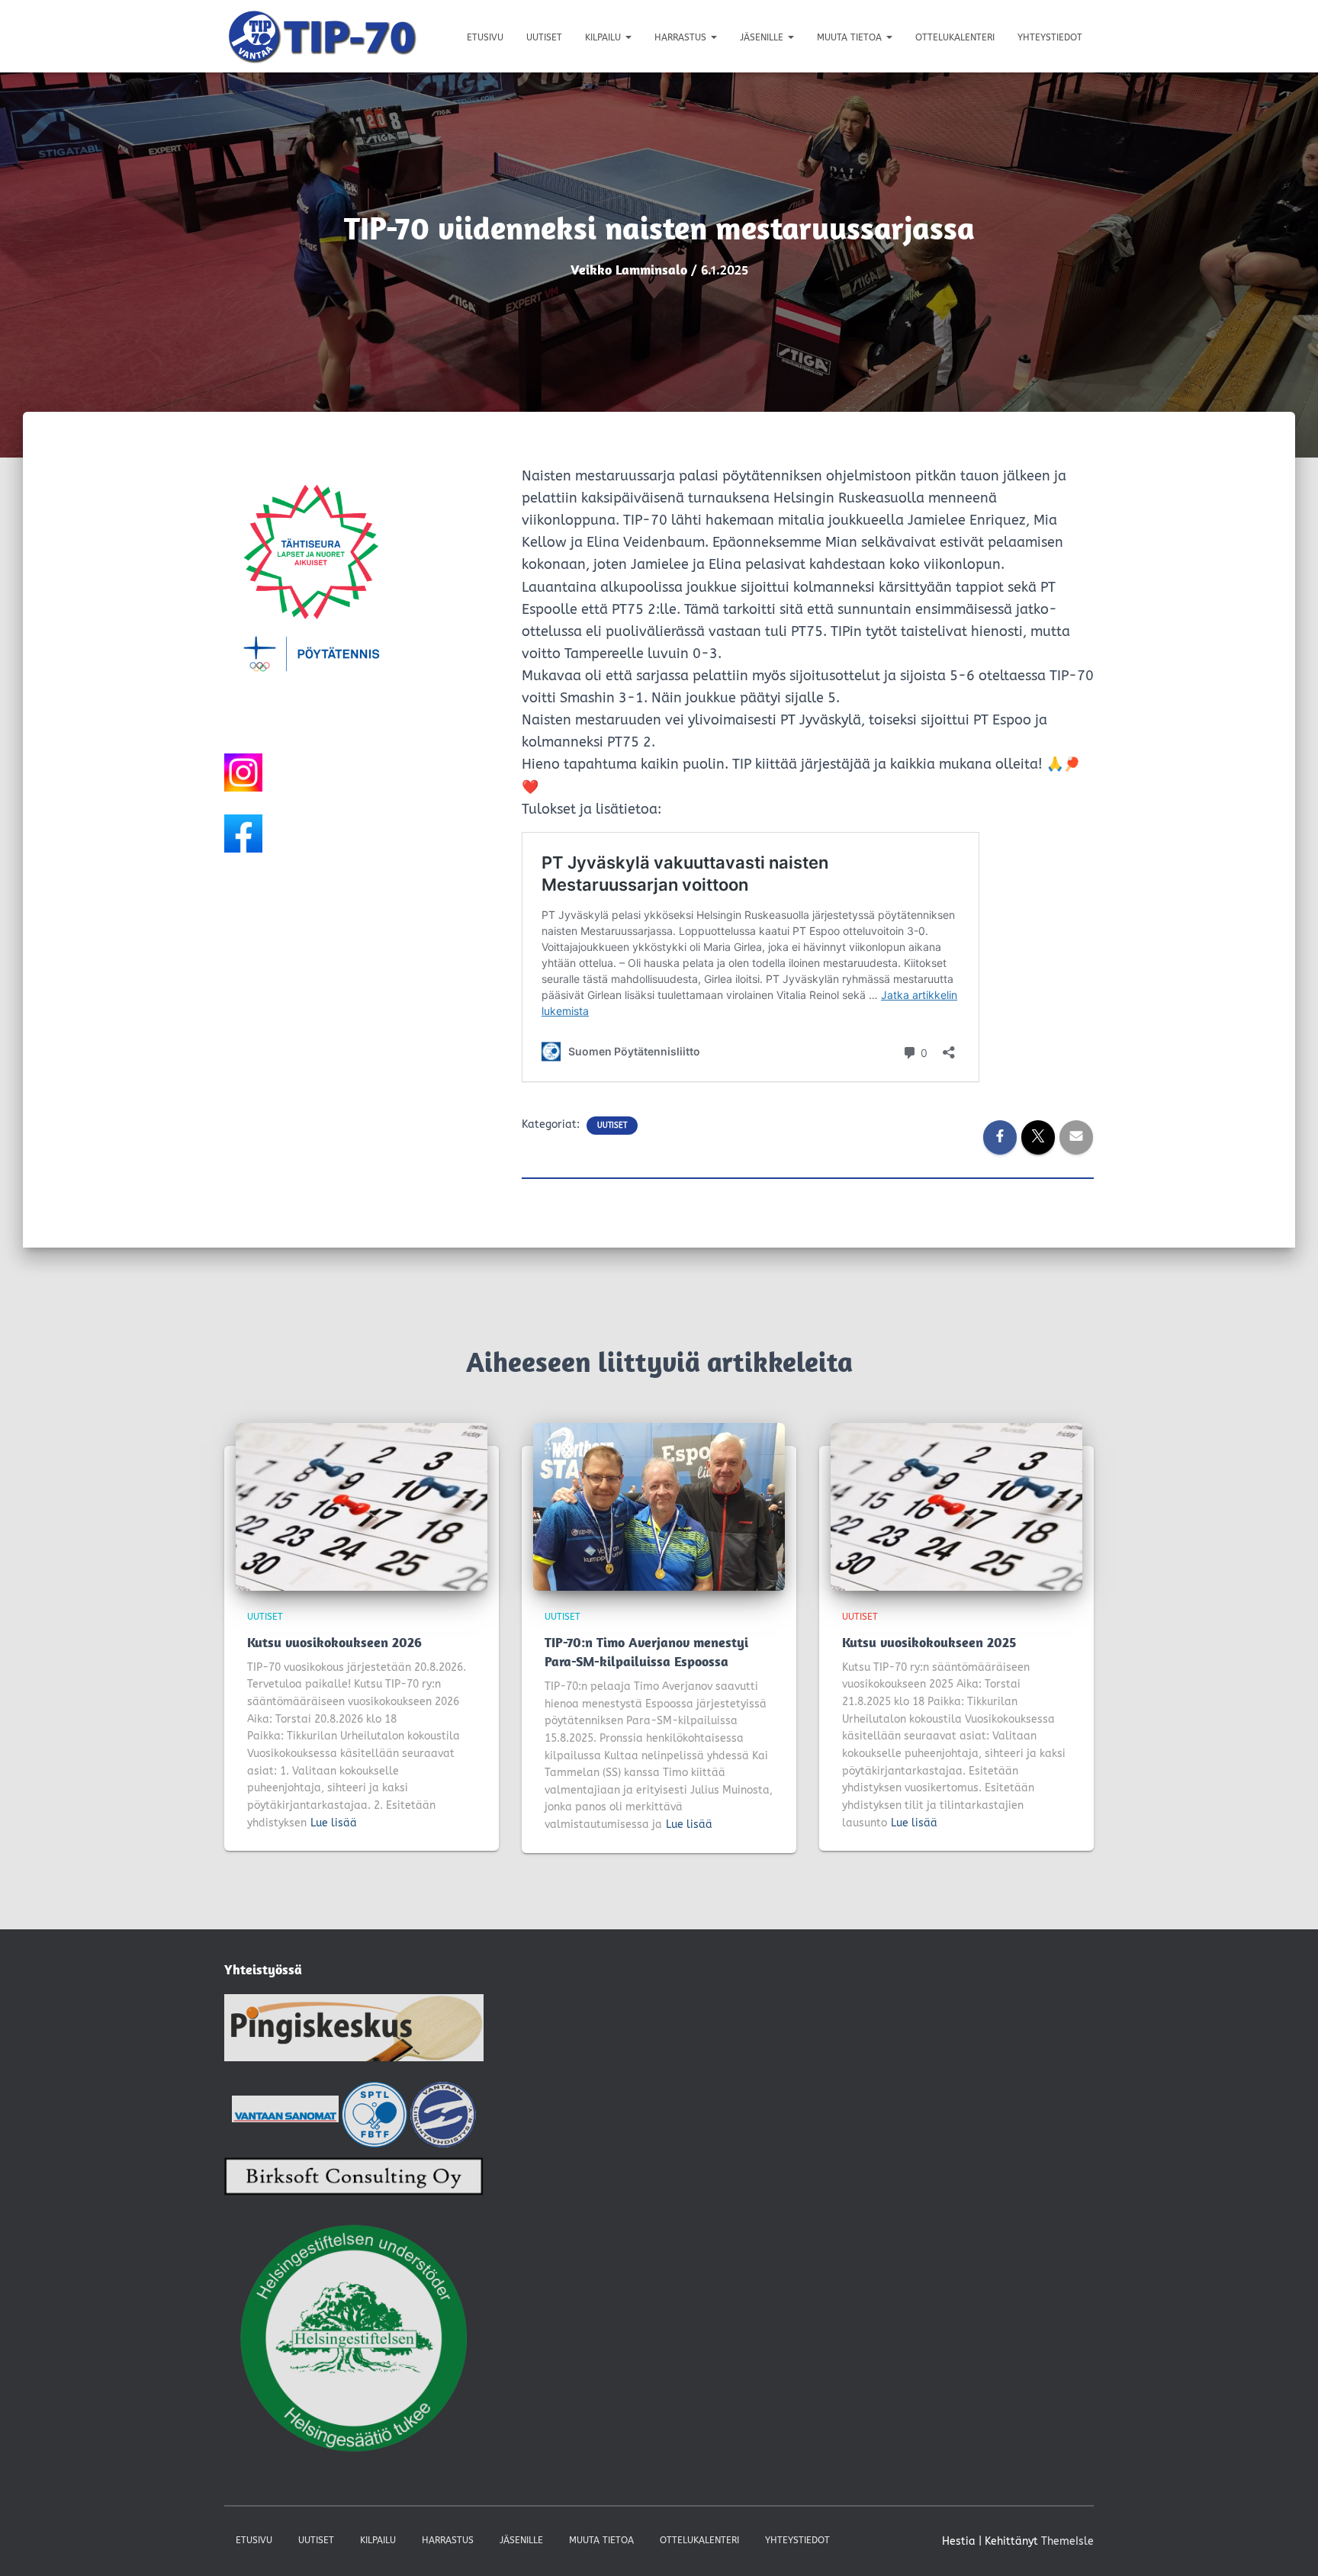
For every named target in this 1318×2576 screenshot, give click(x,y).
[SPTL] (375, 2113)
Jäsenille (763, 37)
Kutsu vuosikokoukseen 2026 (334, 1642)
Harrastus (682, 37)
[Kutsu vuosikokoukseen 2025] (956, 1506)
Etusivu (485, 37)
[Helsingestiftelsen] (354, 2340)
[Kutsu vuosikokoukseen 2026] (362, 1506)
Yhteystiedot (1050, 37)
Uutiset (544, 37)
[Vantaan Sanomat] (285, 2113)
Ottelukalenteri (955, 37)
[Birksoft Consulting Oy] (354, 2181)
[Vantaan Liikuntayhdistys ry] (443, 2113)
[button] (628, 37)
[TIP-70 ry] (322, 36)
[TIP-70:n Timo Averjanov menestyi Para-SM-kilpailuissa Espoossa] (659, 1506)
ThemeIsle (1067, 2541)
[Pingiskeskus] (354, 2032)
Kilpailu (604, 37)
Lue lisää (334, 1823)
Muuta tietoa (851, 37)
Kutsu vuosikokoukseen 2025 (929, 1642)
